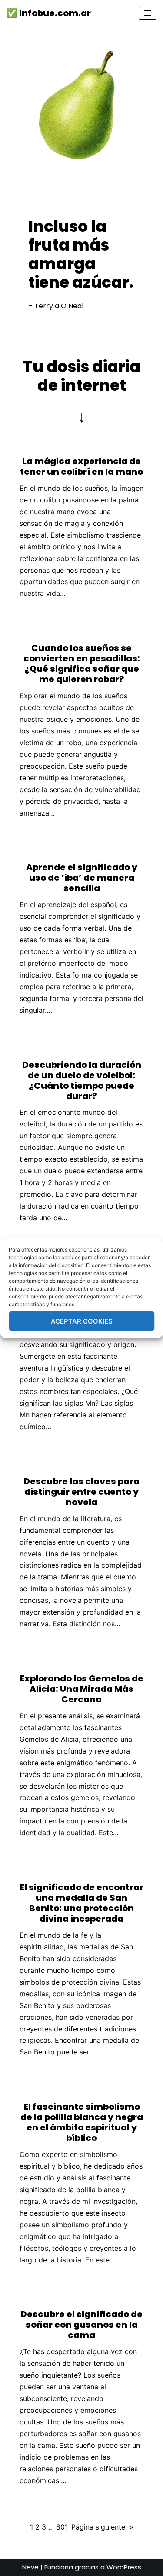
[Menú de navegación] (148, 13)
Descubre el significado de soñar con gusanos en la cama (81, 2325)
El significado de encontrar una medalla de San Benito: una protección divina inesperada (81, 1903)
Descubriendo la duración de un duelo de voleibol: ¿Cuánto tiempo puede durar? (82, 1080)
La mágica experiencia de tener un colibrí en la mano (81, 466)
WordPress (124, 2567)
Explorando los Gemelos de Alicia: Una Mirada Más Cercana (81, 1689)
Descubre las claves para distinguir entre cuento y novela (81, 1492)
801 (62, 2527)
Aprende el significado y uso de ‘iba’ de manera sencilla (82, 878)
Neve (30, 2567)
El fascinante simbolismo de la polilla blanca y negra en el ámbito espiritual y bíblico (82, 2122)
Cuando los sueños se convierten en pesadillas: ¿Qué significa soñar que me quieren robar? (82, 664)
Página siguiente (102, 2527)
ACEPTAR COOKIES (82, 1321)
